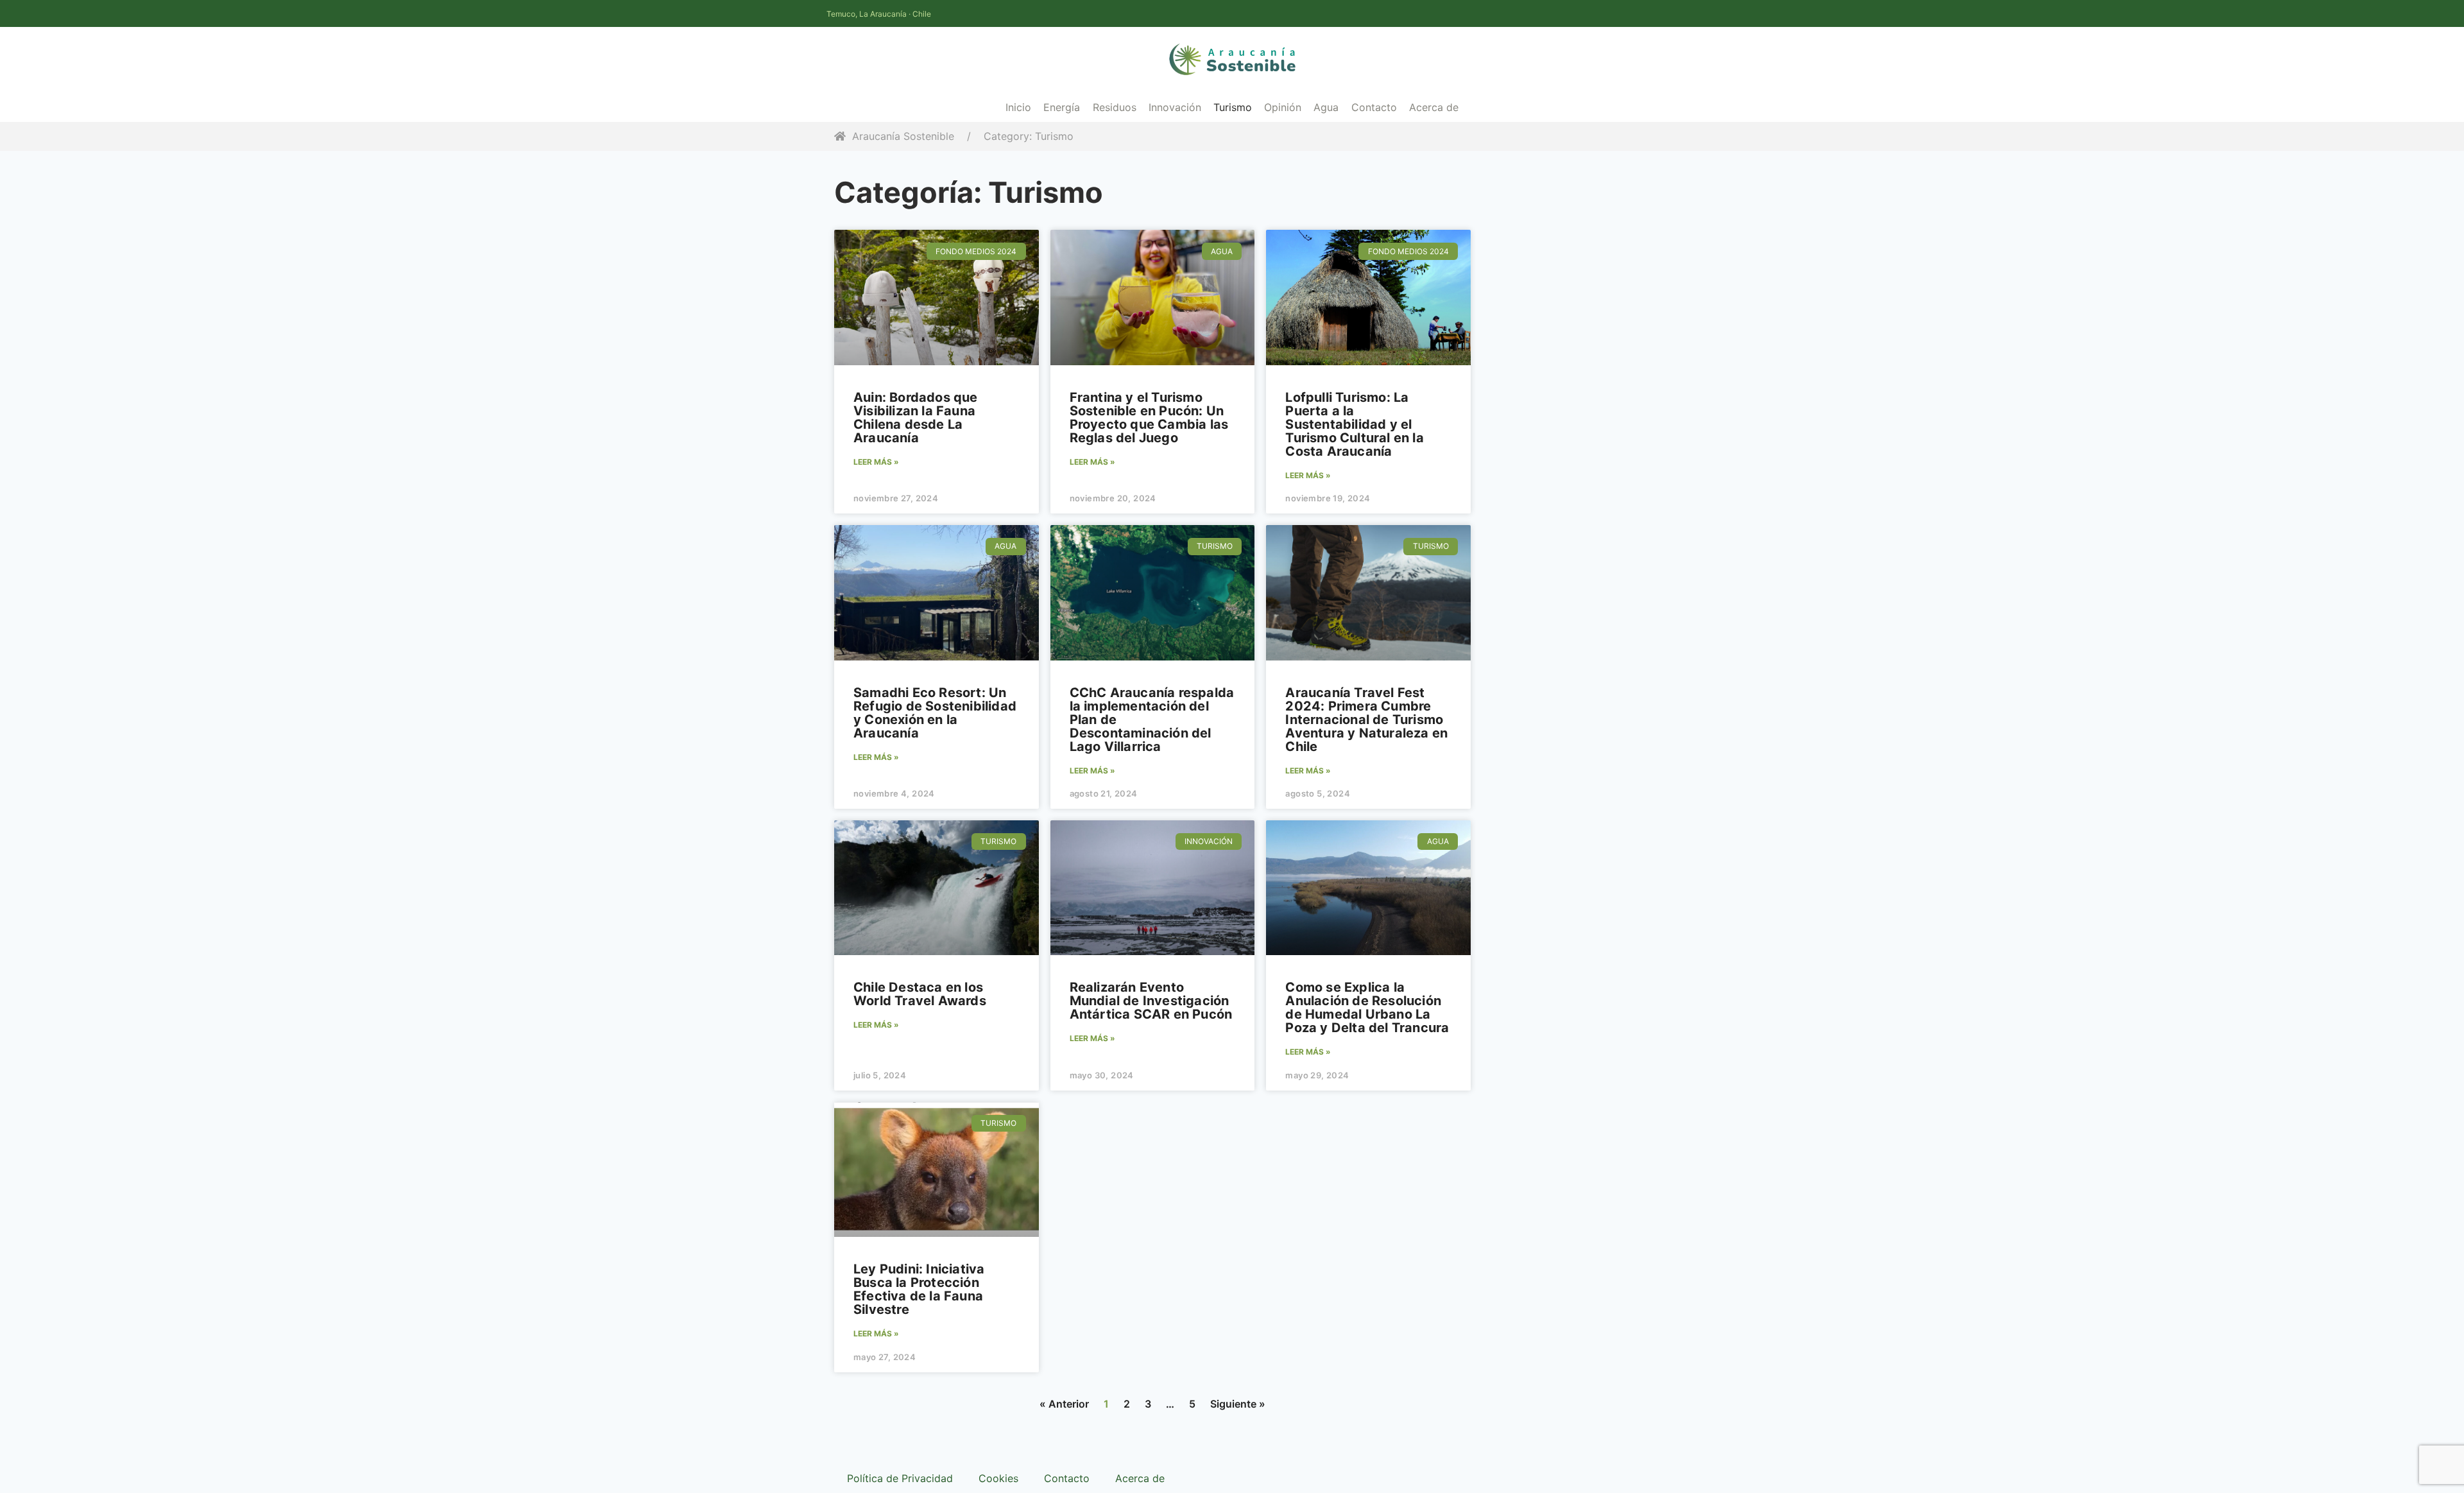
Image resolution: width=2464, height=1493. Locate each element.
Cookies (998, 1478)
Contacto (1374, 107)
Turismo (1233, 107)
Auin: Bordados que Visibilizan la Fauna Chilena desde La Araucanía (916, 418)
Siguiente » (1238, 1404)
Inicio (1018, 107)
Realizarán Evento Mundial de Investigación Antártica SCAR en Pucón (1151, 1001)
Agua (1326, 107)
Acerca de (1434, 107)
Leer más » (876, 462)
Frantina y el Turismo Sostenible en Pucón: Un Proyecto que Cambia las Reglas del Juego (1149, 418)
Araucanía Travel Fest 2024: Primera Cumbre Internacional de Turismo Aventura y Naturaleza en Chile (1366, 720)
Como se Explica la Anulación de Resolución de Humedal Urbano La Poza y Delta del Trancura (1367, 1007)
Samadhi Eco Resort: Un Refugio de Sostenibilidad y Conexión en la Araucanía (935, 713)
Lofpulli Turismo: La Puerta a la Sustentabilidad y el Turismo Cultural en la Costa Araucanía (1354, 424)
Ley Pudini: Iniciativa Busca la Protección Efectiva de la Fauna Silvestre (919, 1289)
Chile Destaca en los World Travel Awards (920, 994)
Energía (1062, 107)
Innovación (1175, 107)
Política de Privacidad (900, 1478)
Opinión (1283, 107)
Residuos (1115, 107)
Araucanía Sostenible (903, 136)
